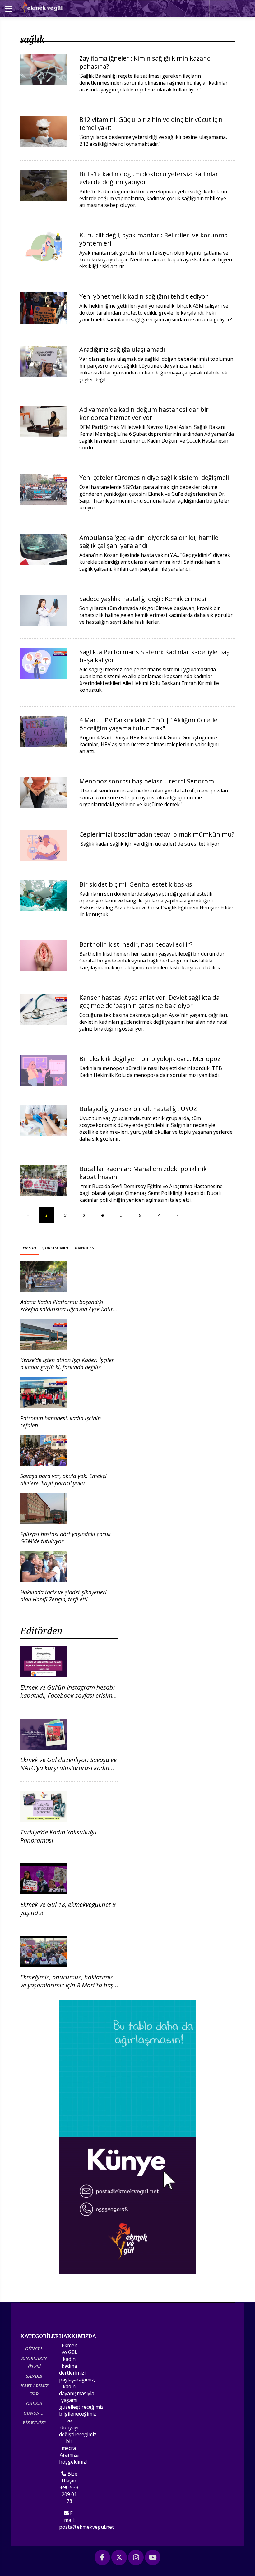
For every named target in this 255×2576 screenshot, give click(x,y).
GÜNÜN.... (34, 2413)
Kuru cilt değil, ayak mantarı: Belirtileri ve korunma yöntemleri (153, 239)
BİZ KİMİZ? (34, 2423)
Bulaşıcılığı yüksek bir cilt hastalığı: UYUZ (138, 1109)
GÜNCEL (34, 2349)
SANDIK (34, 2376)
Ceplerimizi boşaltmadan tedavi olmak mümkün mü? (157, 834)
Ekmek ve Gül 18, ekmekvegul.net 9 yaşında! (68, 1909)
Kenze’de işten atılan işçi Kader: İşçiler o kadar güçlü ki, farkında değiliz (67, 1364)
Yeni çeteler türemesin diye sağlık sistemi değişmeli (154, 478)
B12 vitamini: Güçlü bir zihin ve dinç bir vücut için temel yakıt (151, 124)
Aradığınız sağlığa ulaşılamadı (122, 349)
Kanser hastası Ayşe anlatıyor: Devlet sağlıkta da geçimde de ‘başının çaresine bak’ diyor (149, 1001)
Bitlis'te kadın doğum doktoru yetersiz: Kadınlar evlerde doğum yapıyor (149, 178)
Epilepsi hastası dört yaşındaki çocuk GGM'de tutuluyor (65, 1538)
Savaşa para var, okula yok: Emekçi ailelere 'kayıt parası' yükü (63, 1479)
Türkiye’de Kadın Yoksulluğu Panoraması (58, 1836)
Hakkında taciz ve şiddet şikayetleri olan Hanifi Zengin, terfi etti (63, 1596)
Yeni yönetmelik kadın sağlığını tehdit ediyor (144, 296)
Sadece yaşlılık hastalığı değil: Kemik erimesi (143, 599)
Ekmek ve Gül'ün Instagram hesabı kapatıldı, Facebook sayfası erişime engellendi (68, 1695)
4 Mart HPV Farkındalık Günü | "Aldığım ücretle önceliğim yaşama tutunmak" (148, 724)
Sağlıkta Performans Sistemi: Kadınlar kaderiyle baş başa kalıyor (154, 656)
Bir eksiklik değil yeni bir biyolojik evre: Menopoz (150, 1059)
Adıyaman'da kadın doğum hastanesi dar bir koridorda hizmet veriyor (144, 413)
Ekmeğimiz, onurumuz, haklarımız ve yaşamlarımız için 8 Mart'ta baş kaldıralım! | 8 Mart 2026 (67, 1985)
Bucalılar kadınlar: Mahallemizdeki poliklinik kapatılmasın (143, 1173)
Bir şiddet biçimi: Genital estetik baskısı (137, 884)
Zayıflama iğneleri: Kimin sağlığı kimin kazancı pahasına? (145, 62)
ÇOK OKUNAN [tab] (55, 1248)
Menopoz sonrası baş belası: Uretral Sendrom (147, 781)
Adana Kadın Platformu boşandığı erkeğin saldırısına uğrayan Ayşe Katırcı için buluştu (69, 1309)
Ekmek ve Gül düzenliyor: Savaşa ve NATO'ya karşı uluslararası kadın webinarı (68, 1768)
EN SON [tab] (29, 1248)
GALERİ (34, 2403)
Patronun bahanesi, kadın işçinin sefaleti (60, 1422)
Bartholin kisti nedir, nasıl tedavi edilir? (136, 944)
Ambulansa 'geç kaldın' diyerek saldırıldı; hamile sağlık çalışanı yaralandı (149, 542)
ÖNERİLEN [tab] (85, 1248)
